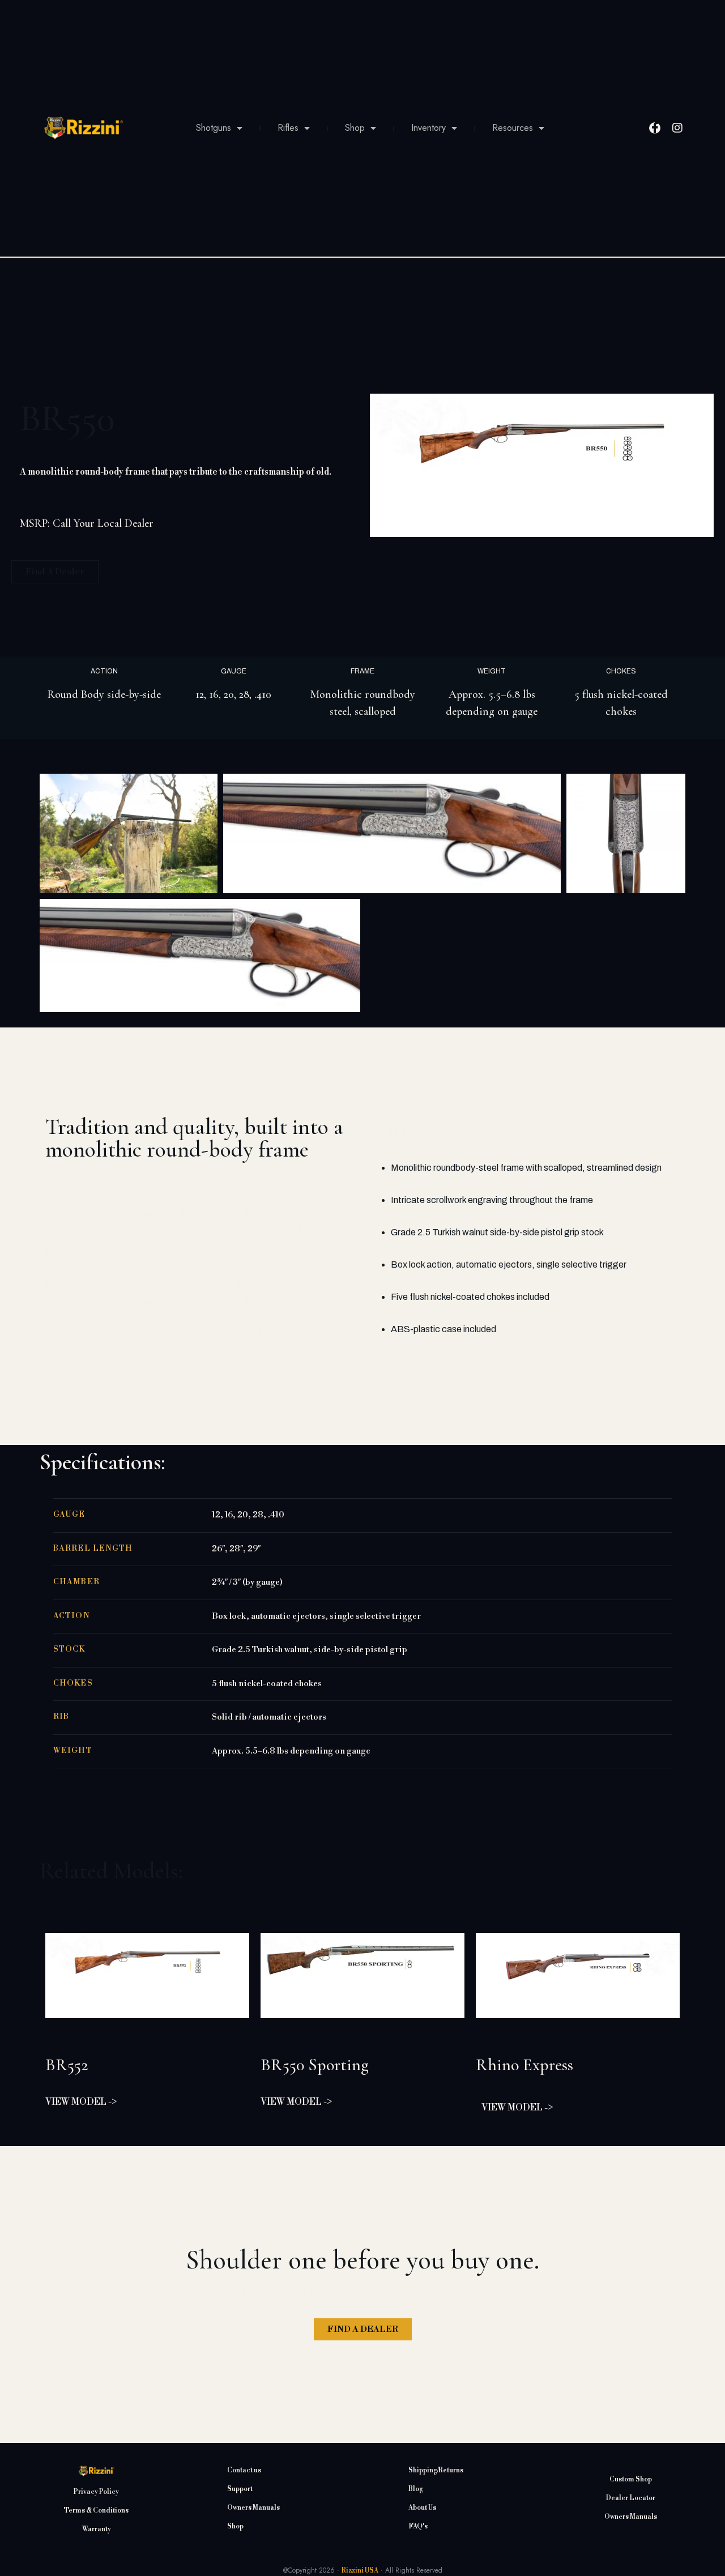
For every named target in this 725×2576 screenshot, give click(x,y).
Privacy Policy (96, 2492)
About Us (422, 2508)
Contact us (244, 2470)
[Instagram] (677, 128)
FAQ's (418, 2526)
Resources (513, 128)
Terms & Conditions (96, 2511)
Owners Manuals (253, 2508)
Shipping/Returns (436, 2470)
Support (240, 2489)
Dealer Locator (631, 2498)
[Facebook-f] (655, 128)
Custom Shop (631, 2479)
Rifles (288, 128)
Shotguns (214, 128)
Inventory (428, 128)
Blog (416, 2489)
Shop (355, 128)
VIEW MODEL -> (81, 2102)
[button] (362, 758)
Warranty (97, 2529)
